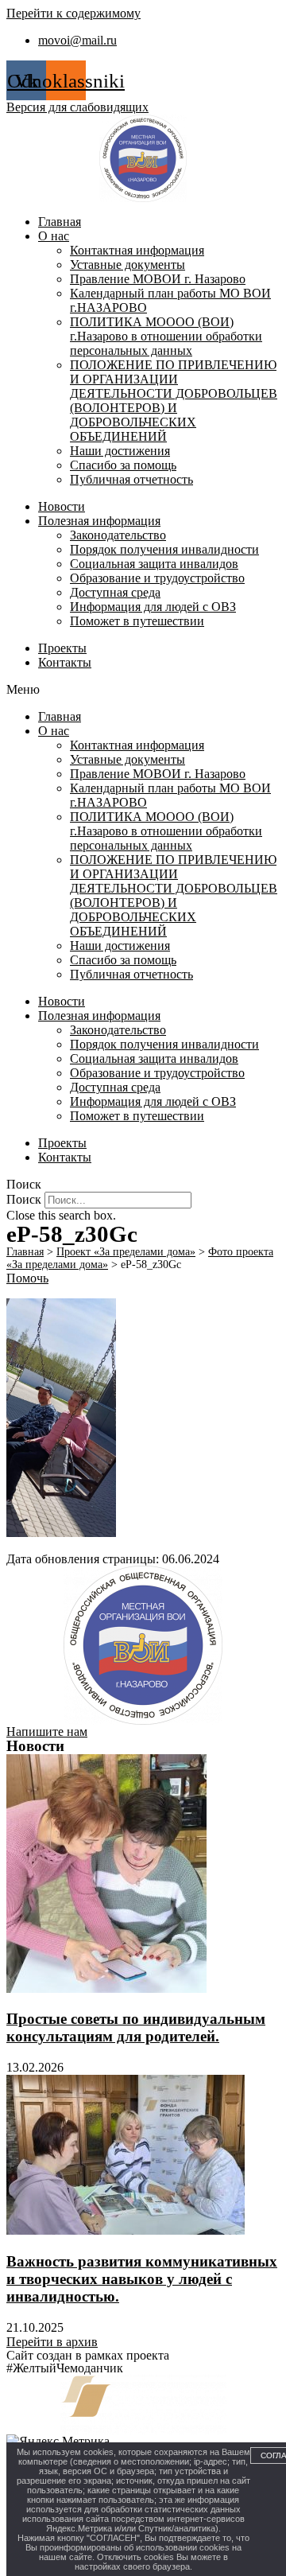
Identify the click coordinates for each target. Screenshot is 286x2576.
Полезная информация (99, 521)
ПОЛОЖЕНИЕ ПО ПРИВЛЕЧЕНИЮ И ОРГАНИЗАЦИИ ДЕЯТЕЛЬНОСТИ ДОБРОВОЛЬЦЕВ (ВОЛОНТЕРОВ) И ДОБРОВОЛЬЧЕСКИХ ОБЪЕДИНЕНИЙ (174, 401)
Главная (60, 222)
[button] (143, 690)
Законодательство (118, 535)
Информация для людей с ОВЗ (153, 607)
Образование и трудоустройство (157, 578)
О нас (54, 236)
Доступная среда (115, 592)
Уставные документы (128, 265)
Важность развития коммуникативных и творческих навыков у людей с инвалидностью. (142, 2279)
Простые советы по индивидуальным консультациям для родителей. (136, 2027)
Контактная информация (137, 250)
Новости (62, 506)
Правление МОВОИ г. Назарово (158, 279)
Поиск (24, 1199)
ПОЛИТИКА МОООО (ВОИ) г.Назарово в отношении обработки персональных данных (166, 336)
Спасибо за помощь (123, 465)
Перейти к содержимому (73, 13)
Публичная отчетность (131, 479)
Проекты (62, 648)
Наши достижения (120, 451)
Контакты (65, 662)
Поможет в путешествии (137, 621)
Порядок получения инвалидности (164, 549)
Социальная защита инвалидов (154, 564)
